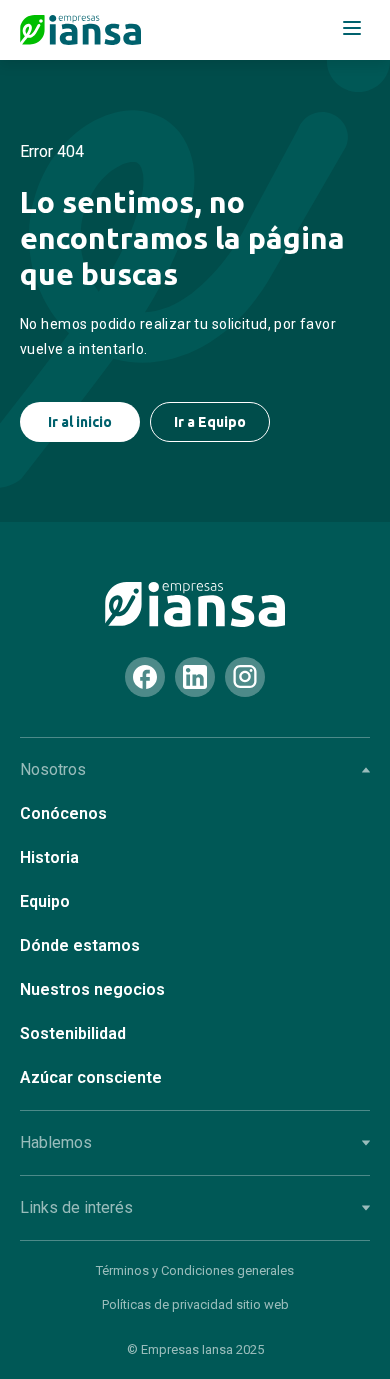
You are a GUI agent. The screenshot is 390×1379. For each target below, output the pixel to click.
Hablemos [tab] (56, 1142)
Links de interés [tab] (76, 1207)
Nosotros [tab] (53, 769)
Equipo (45, 901)
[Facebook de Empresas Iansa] (145, 677)
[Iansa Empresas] (195, 604)
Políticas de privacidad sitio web (195, 1304)
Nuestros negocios (92, 989)
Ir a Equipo (210, 422)
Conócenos (63, 813)
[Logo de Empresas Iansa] (80, 30)
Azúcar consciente (91, 1077)
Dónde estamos (80, 945)
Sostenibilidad (73, 1033)
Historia (49, 857)
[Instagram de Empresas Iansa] (245, 677)
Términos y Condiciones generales (195, 1270)
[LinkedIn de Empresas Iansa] (195, 677)
